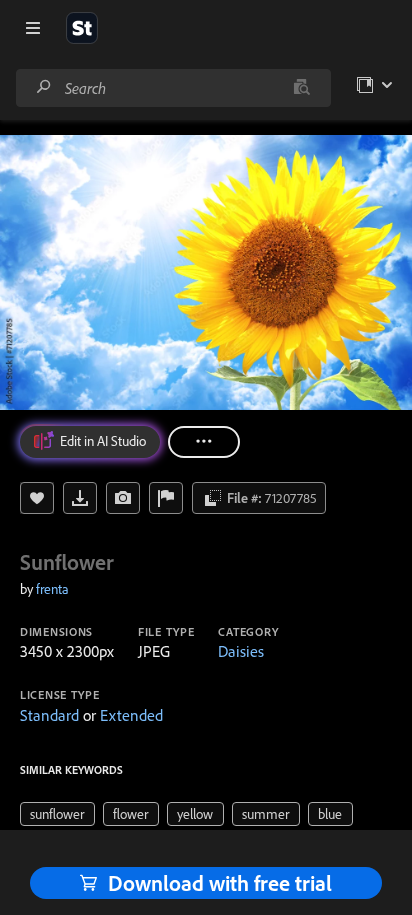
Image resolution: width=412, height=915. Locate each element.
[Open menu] (33, 28)
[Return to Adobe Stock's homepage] (82, 28)
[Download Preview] (80, 498)
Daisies (241, 651)
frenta (52, 589)
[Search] (44, 87)
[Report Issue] (166, 498)
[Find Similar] (123, 498)
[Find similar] (301, 88)
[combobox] (173, 88)
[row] (57, 814)
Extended (131, 715)
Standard (49, 715)
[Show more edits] (204, 442)
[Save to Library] (37, 498)
